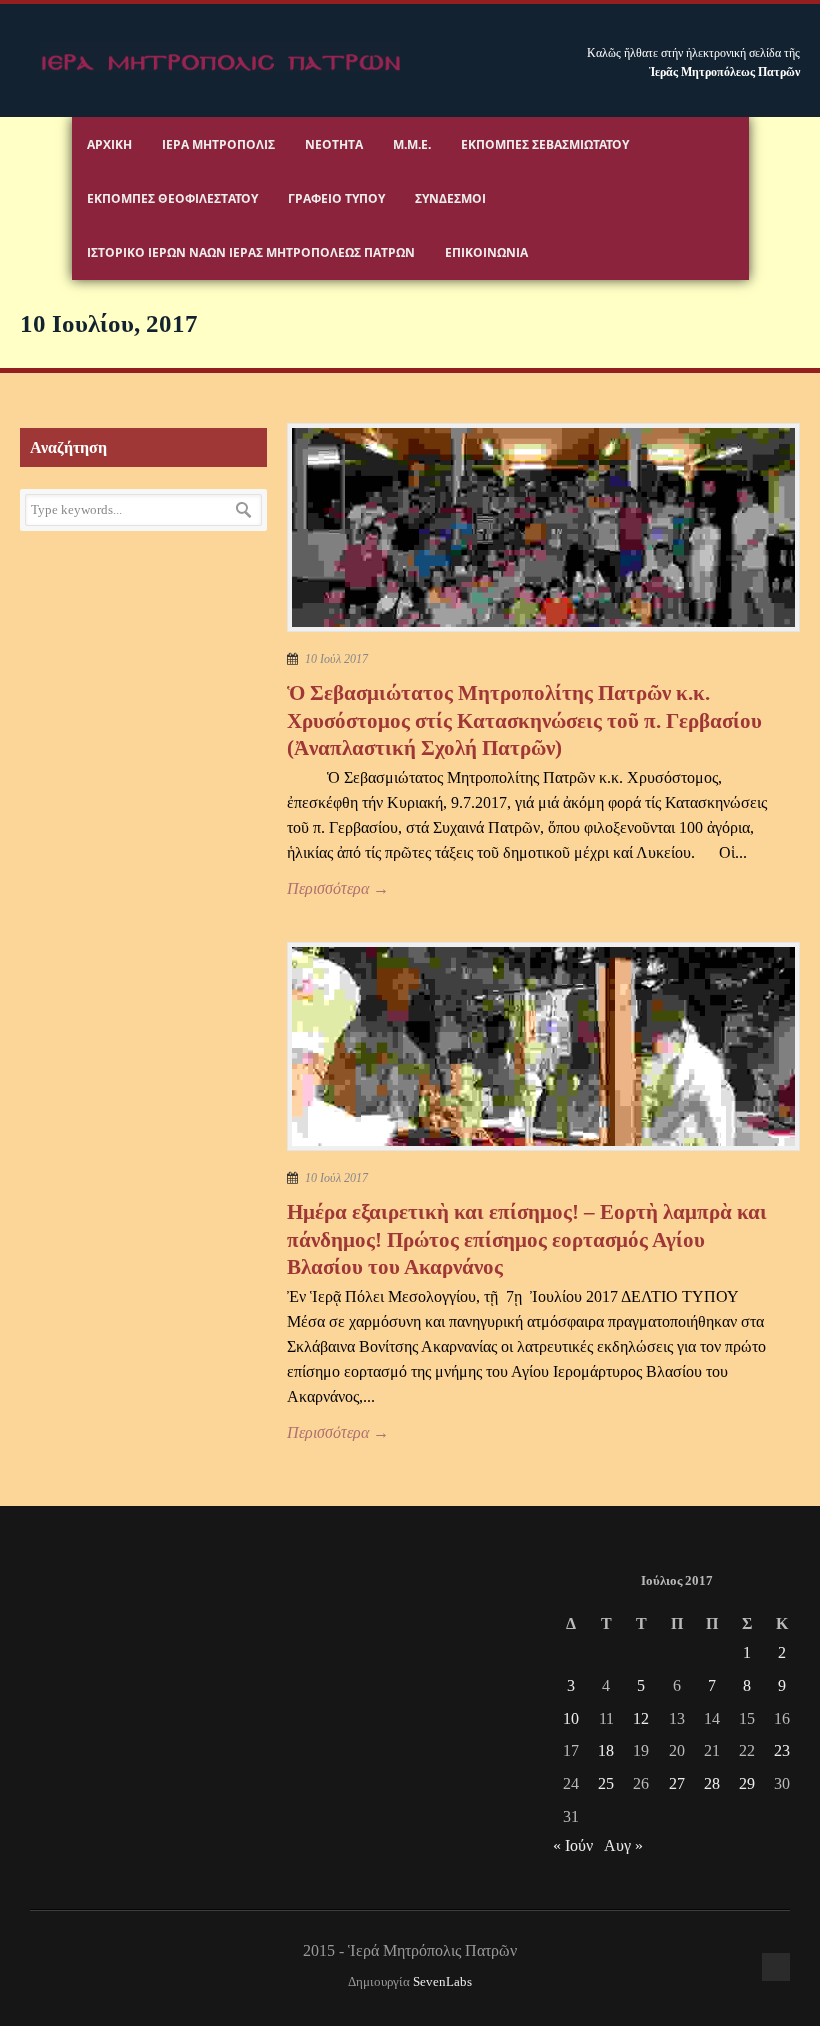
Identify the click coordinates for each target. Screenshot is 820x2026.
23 (782, 1750)
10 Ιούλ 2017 (336, 659)
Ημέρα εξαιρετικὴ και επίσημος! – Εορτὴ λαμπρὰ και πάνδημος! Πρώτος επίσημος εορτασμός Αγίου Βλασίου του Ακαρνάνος (527, 1239)
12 (641, 1718)
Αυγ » (623, 1845)
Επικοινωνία (486, 252)
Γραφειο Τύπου (336, 198)
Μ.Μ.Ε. (412, 144)
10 (571, 1718)
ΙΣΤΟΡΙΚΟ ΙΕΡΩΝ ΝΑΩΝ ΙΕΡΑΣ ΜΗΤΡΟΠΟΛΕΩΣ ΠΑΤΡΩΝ (251, 252)
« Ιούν (573, 1845)
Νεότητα (334, 144)
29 (747, 1783)
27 (677, 1783)
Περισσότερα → (338, 888)
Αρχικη (109, 144)
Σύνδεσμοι (450, 198)
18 (606, 1750)
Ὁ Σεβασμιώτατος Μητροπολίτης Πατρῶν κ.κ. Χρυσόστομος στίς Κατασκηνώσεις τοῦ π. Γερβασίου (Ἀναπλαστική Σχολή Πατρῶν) (524, 720)
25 (606, 1783)
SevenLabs (442, 1982)
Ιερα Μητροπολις (218, 144)
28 (712, 1783)
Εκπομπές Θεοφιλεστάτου (172, 198)
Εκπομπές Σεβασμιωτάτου (545, 144)
